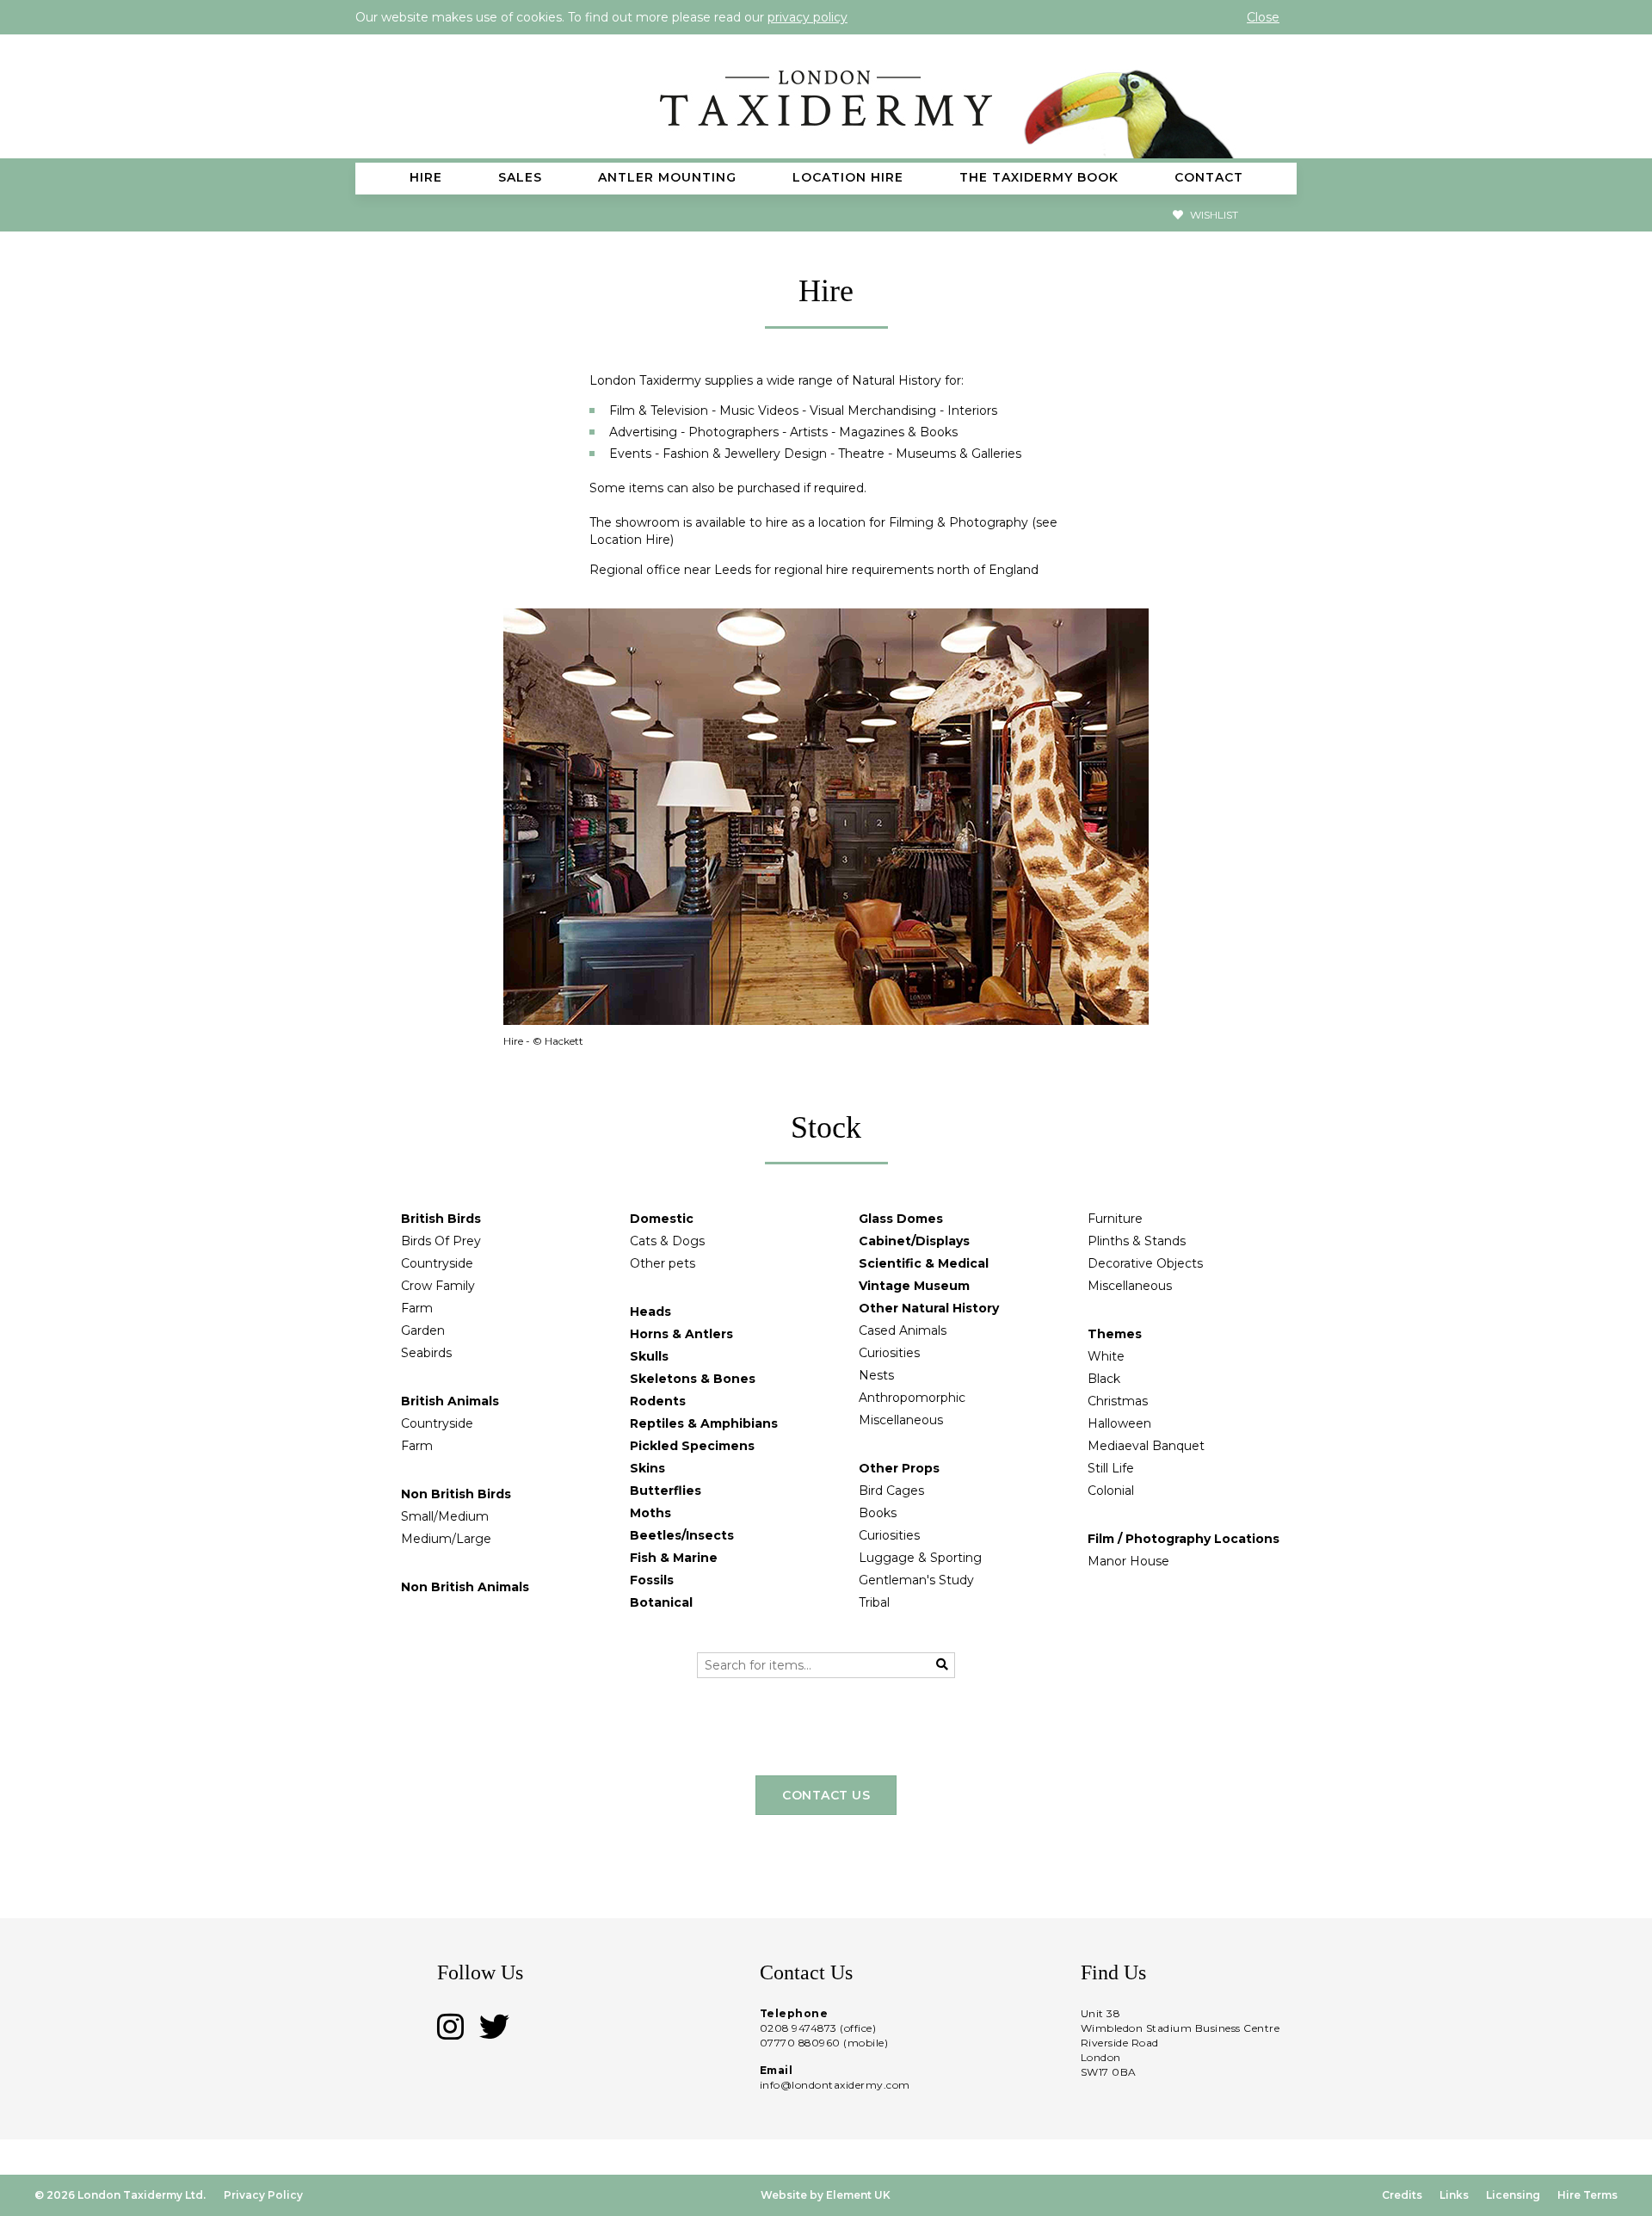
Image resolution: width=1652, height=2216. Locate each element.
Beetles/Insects (682, 1535)
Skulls (649, 1356)
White (1106, 1356)
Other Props (899, 1468)
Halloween (1119, 1423)
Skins (647, 1468)
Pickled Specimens (692, 1446)
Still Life (1111, 1468)
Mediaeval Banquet (1146, 1446)
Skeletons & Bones (693, 1379)
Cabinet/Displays (914, 1241)
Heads (650, 1312)
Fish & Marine (674, 1558)
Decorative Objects (1145, 1263)
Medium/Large (446, 1539)
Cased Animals (903, 1330)
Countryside (437, 1263)
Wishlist (1213, 215)
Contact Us (826, 1795)
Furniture (1115, 1219)
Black (1104, 1379)
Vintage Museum (914, 1286)
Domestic (662, 1219)
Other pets (663, 1263)
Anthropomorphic (912, 1398)
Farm (417, 1308)
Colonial (1111, 1491)
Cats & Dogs (667, 1241)
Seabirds (426, 1353)
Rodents (658, 1401)
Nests (876, 1375)
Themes (1115, 1334)
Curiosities (889, 1353)
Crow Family (438, 1286)
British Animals (450, 1401)
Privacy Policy (263, 2195)
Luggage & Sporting (920, 1558)
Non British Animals (465, 1587)
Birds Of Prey (441, 1241)
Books (878, 1513)
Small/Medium (445, 1516)
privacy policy (808, 17)
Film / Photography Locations (1184, 1539)
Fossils (652, 1580)
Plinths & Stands (1137, 1241)
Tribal (874, 1602)
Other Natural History (929, 1308)
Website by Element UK (826, 2195)
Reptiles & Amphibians (704, 1423)
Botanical (661, 1602)
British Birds (441, 1219)
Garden (423, 1330)
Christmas (1118, 1401)
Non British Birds (456, 1494)
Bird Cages (891, 1491)
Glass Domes (901, 1219)
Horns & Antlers (681, 1334)
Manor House (1128, 1561)
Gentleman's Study (916, 1580)
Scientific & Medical (924, 1263)
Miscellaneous (901, 1420)
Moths (650, 1513)
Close (1263, 17)
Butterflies (666, 1491)
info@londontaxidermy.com (835, 2085)
